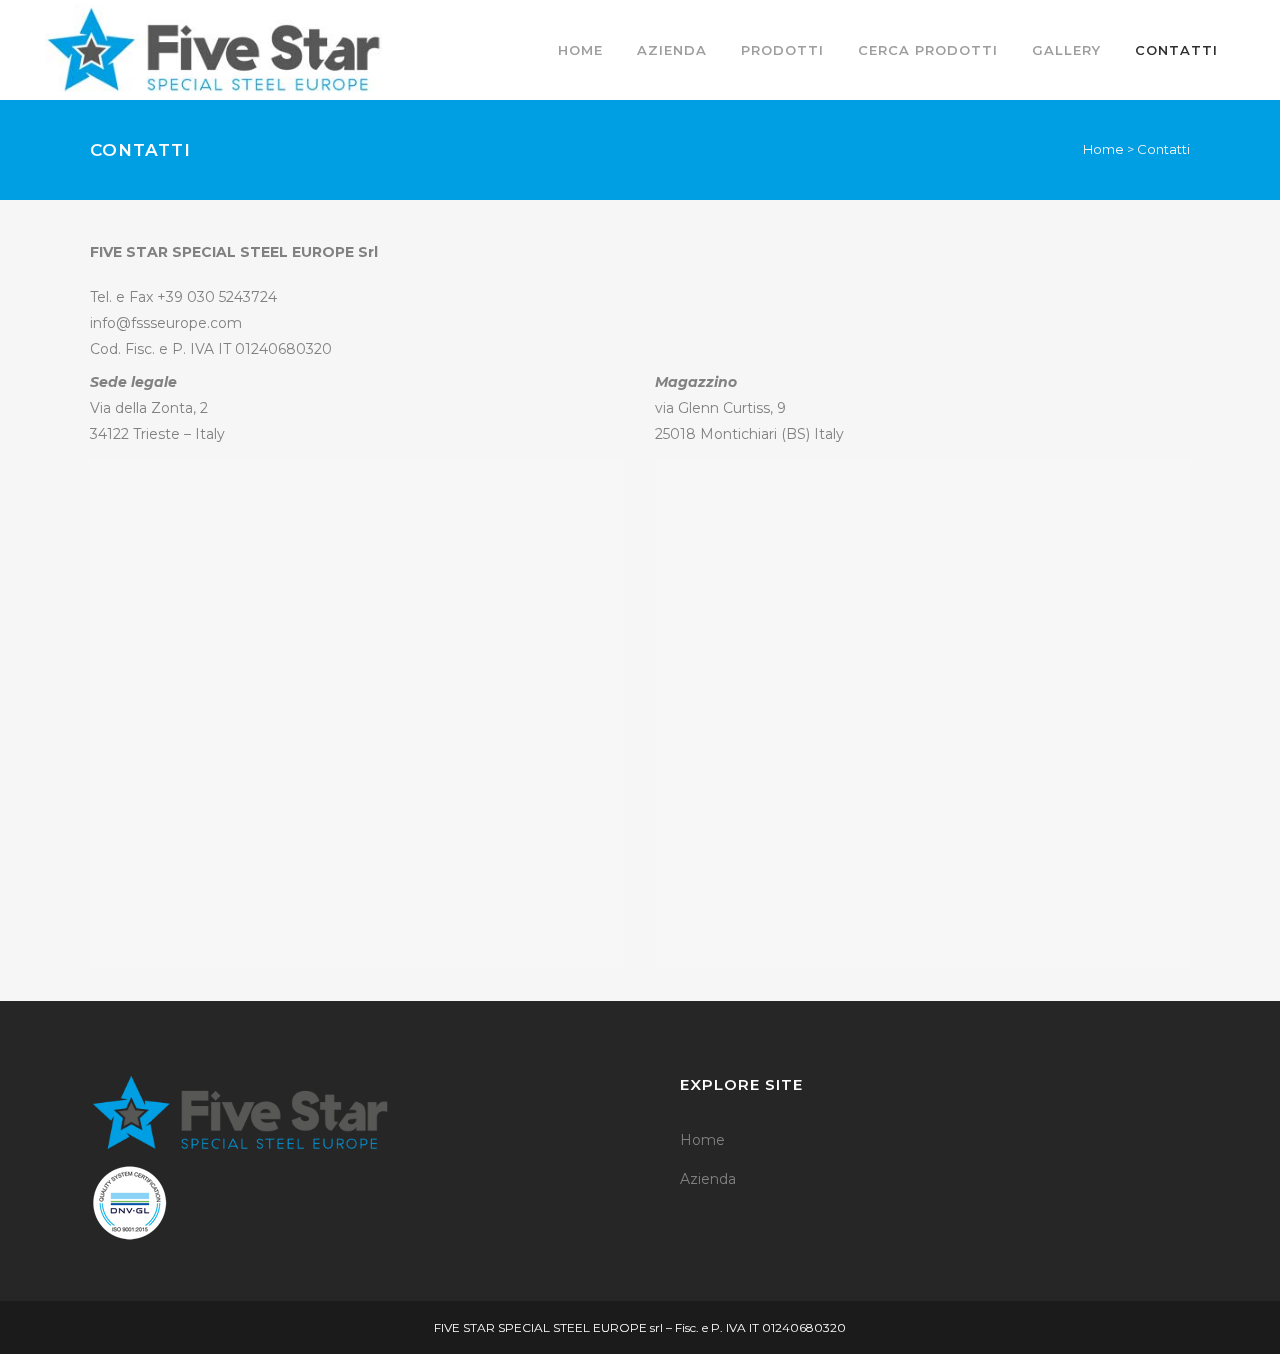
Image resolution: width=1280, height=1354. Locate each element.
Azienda (708, 1179)
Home (1103, 149)
